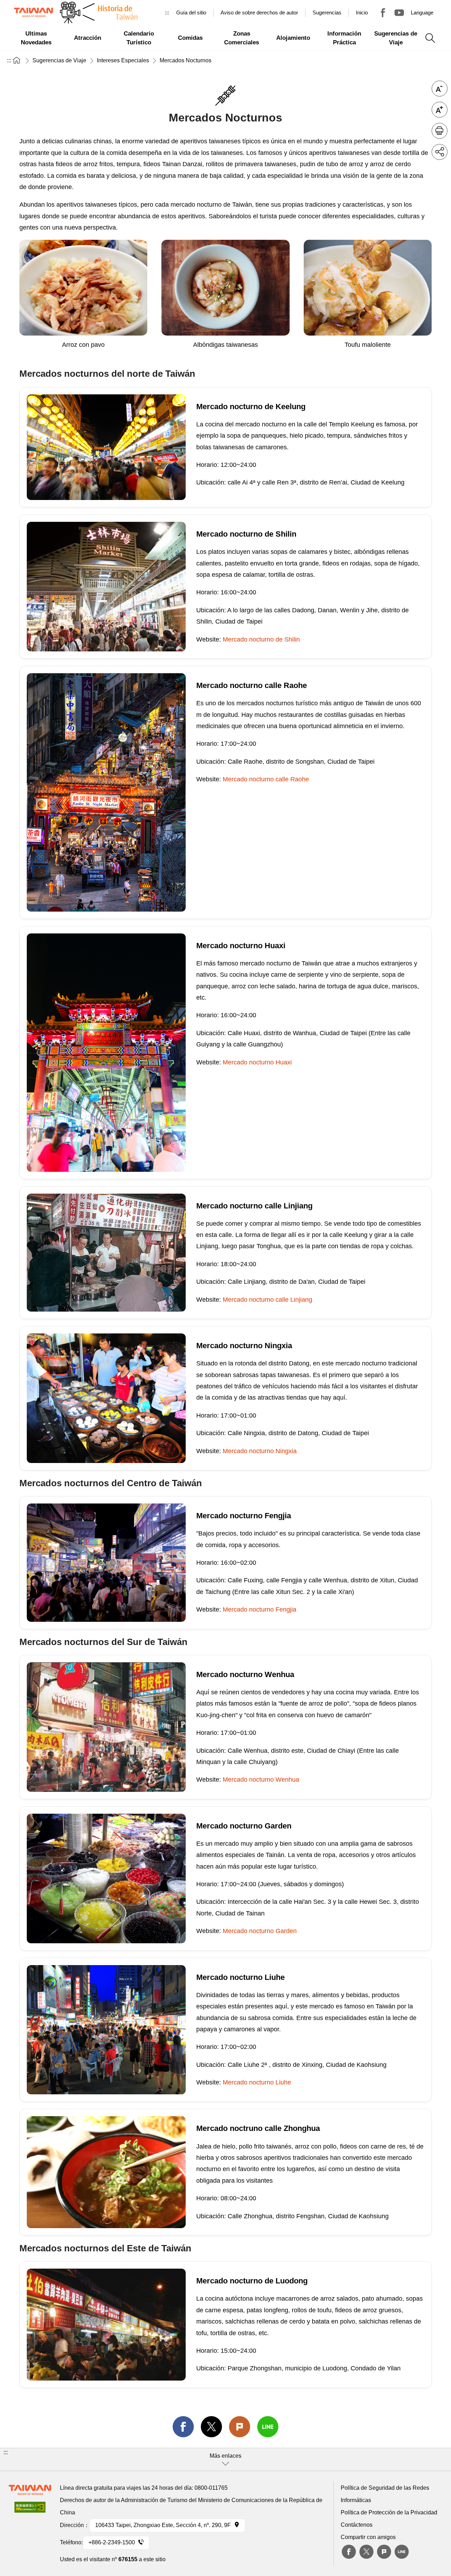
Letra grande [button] (440, 110)
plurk (384, 2552)
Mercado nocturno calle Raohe (266, 779)
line (268, 2427)
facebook (183, 2427)
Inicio (362, 12)
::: (167, 12)
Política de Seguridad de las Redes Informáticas (385, 2494)
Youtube (399, 13)
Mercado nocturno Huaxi (257, 1062)
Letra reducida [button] (440, 89)
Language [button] (422, 12)
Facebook (349, 2552)
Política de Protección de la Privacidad (389, 2512)
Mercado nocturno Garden (260, 1931)
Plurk (240, 2427)
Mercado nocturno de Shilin (261, 639)
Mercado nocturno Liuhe (257, 2082)
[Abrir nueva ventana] (30, 2509)
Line (402, 2552)
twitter (211, 2427)
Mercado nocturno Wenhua (261, 1780)
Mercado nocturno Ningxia (260, 1451)
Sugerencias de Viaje (59, 60)
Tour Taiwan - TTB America (383, 13)
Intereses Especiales (123, 60)
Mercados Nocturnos (186, 60)
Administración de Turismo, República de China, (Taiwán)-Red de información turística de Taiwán (33, 12)
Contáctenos (357, 2525)
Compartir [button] (440, 152)
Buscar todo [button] (430, 38)
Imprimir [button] (440, 131)
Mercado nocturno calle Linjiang (267, 1300)
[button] (225, 2459)
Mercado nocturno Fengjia (260, 1609)
